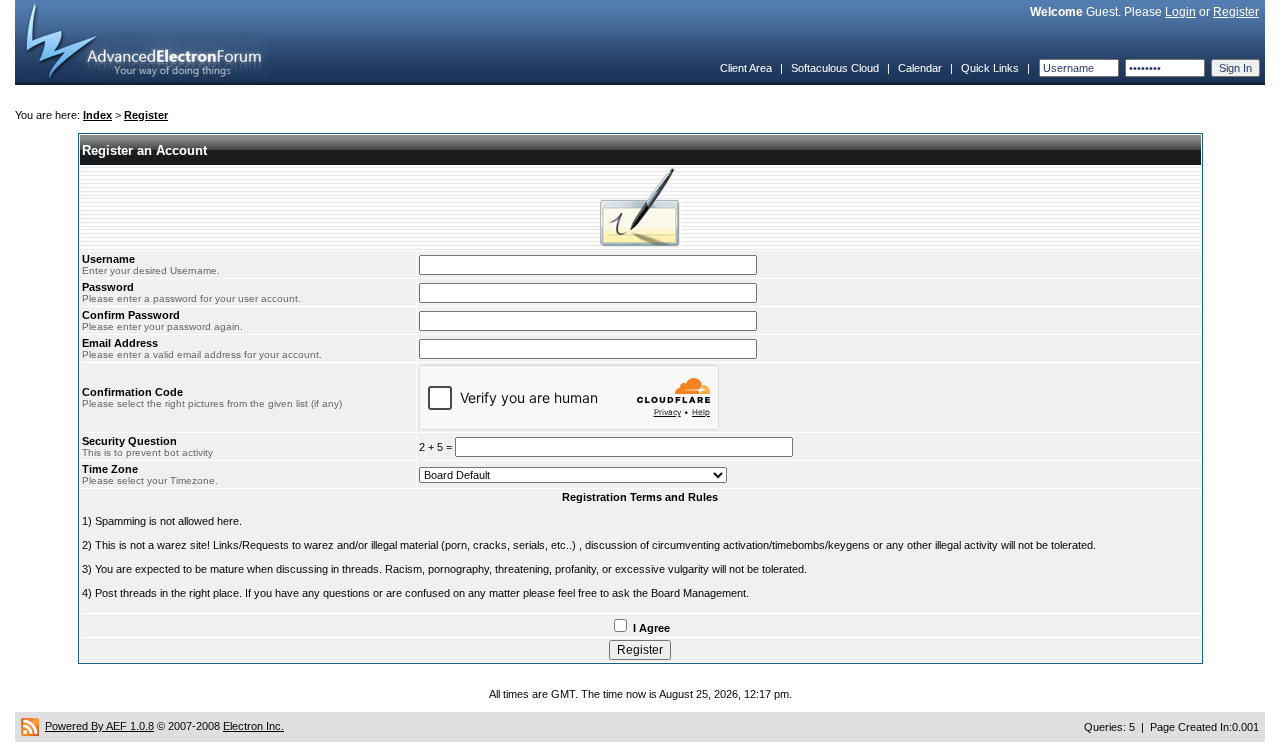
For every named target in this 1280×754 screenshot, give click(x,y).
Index (97, 115)
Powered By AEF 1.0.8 (99, 726)
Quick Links (990, 68)
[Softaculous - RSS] (30, 726)
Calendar (920, 68)
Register (1236, 12)
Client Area (746, 68)
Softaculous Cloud (835, 68)
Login (1180, 12)
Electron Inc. (253, 726)
